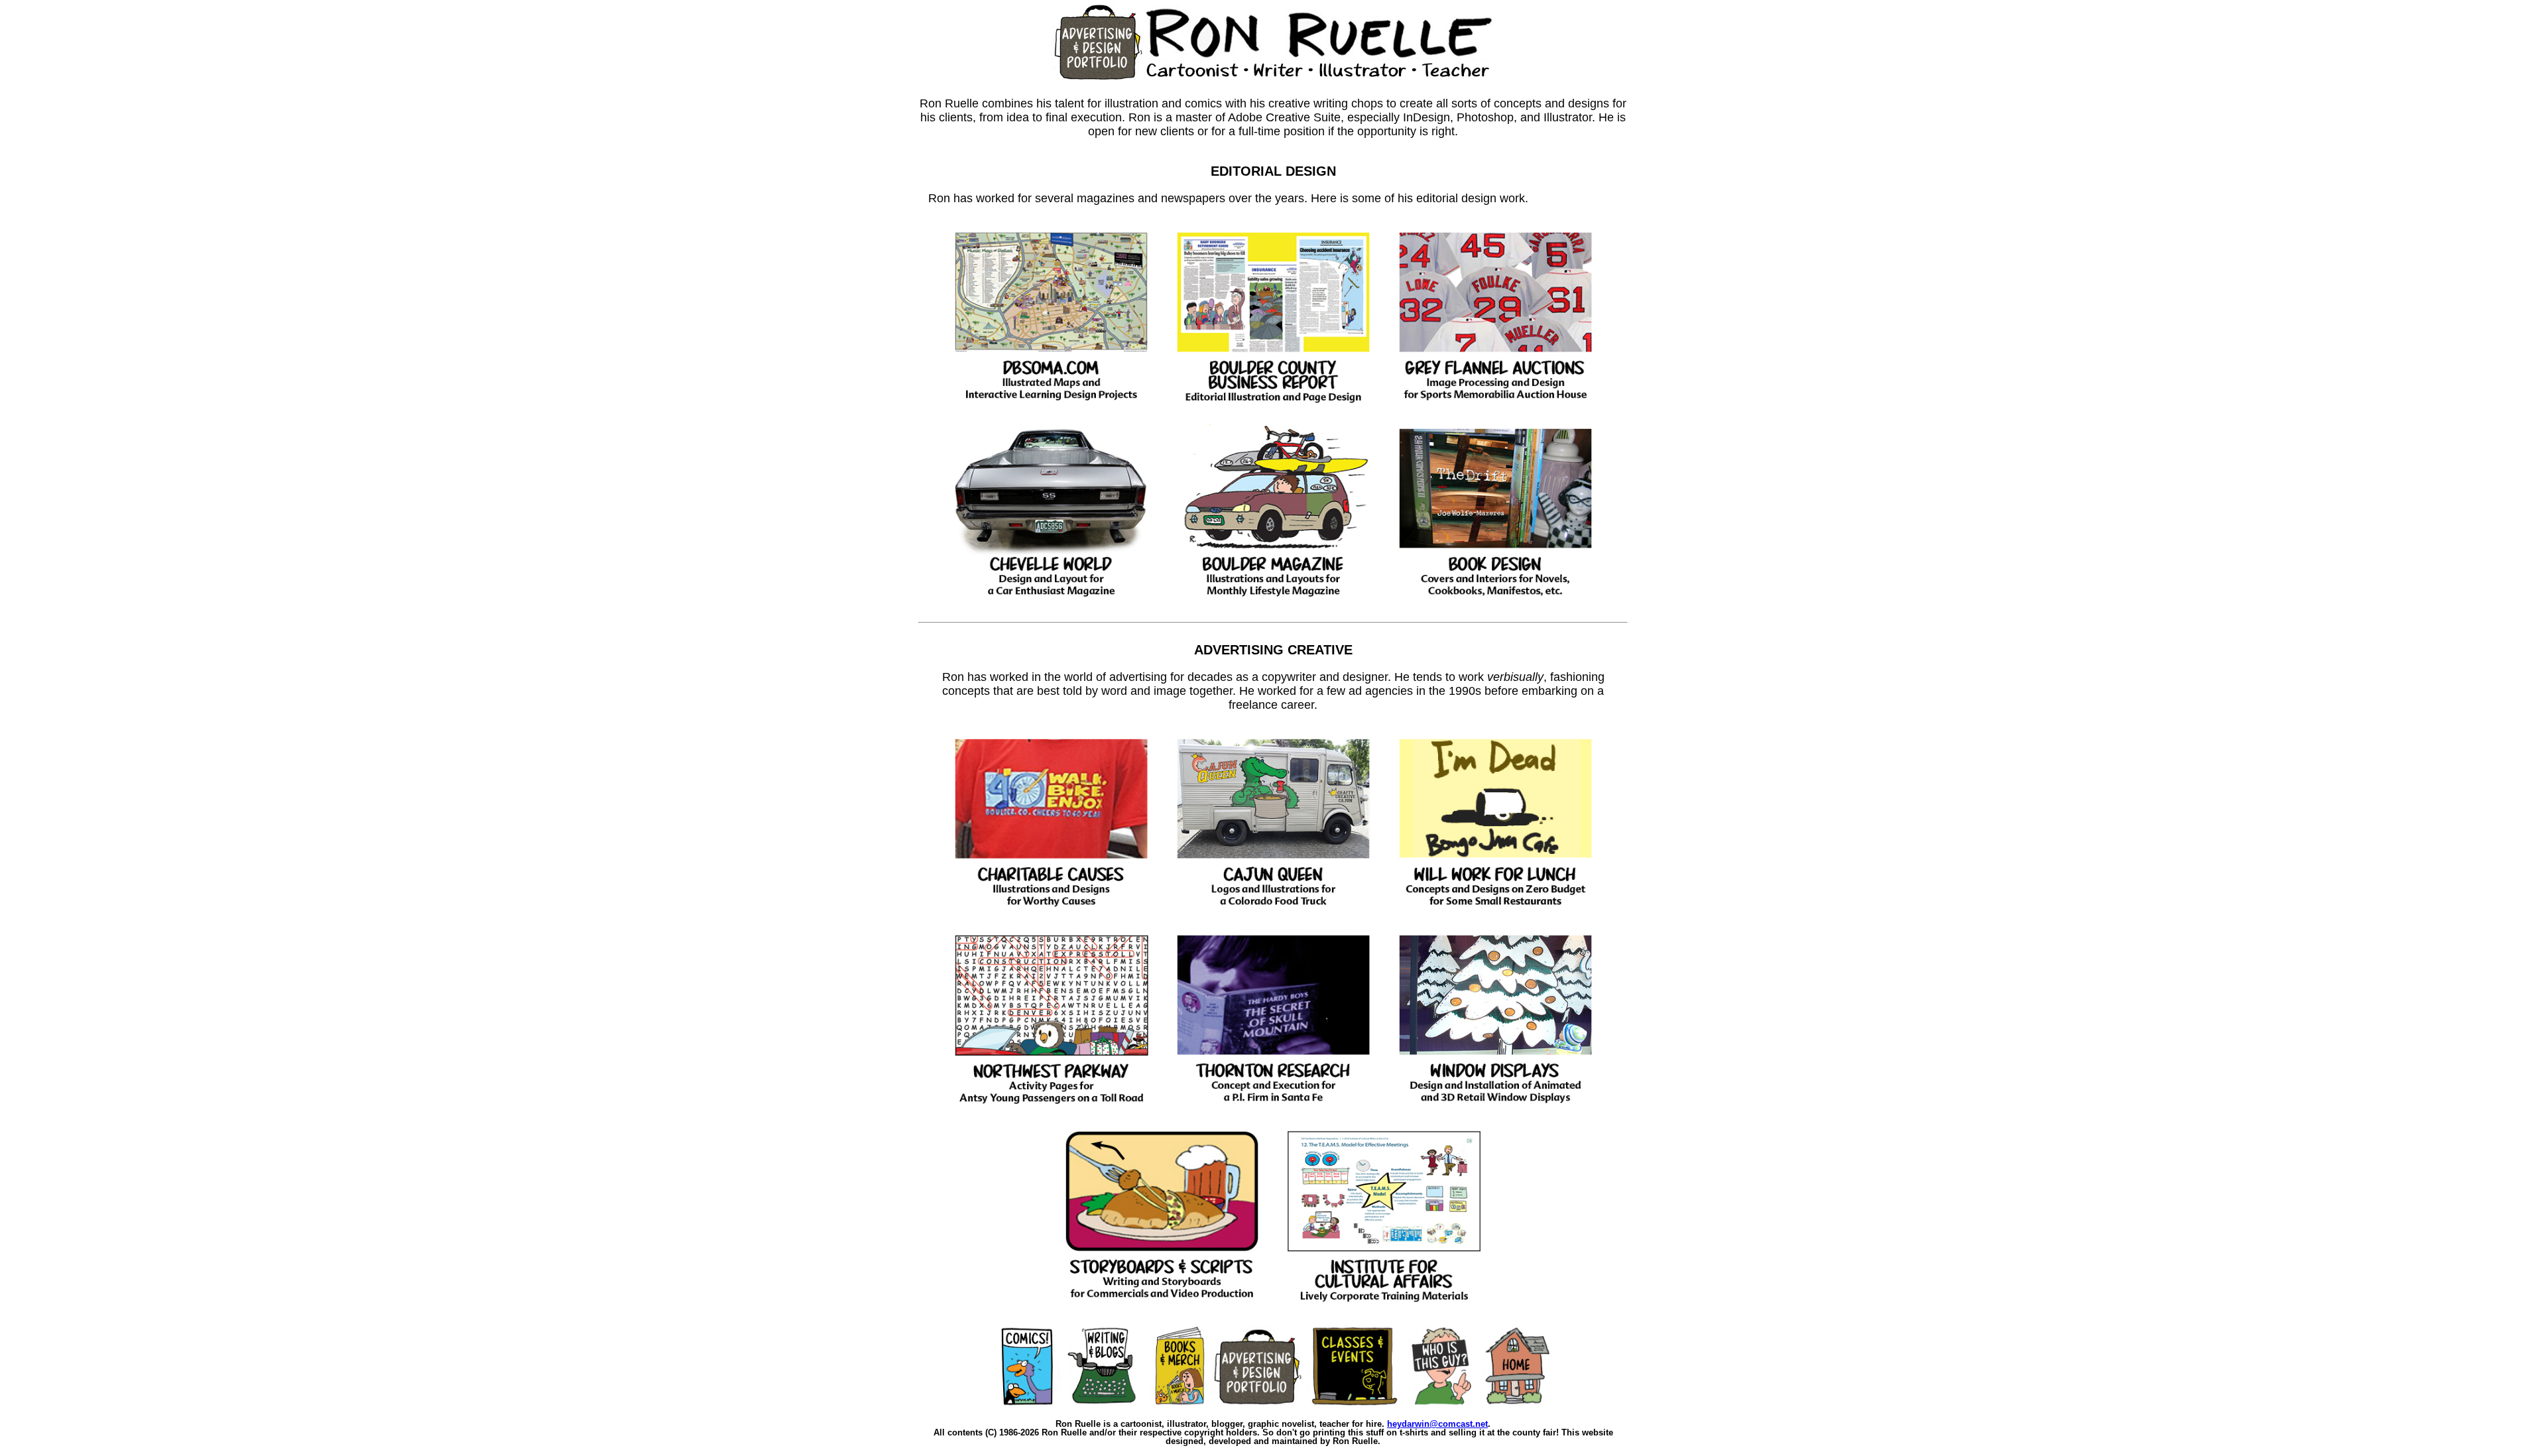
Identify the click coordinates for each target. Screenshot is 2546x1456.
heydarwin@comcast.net (1437, 1424)
